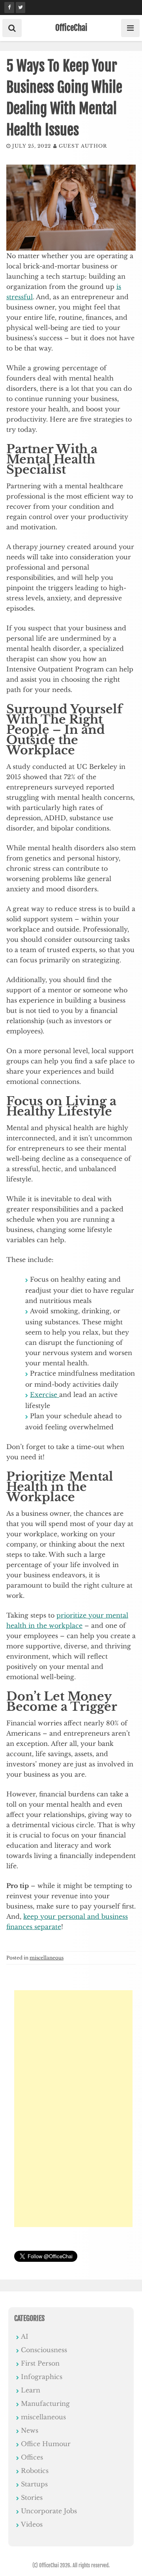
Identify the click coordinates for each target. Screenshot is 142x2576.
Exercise (45, 1395)
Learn (31, 2390)
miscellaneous (47, 1958)
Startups (34, 2484)
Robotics (35, 2471)
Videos (32, 2524)
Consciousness (44, 2350)
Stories (32, 2497)
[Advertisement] (73, 2109)
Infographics (42, 2377)
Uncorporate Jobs (49, 2511)
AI (25, 2336)
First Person (40, 2363)
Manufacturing (45, 2404)
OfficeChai (71, 28)
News (30, 2430)
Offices (32, 2457)
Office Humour (46, 2444)
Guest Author (83, 146)
